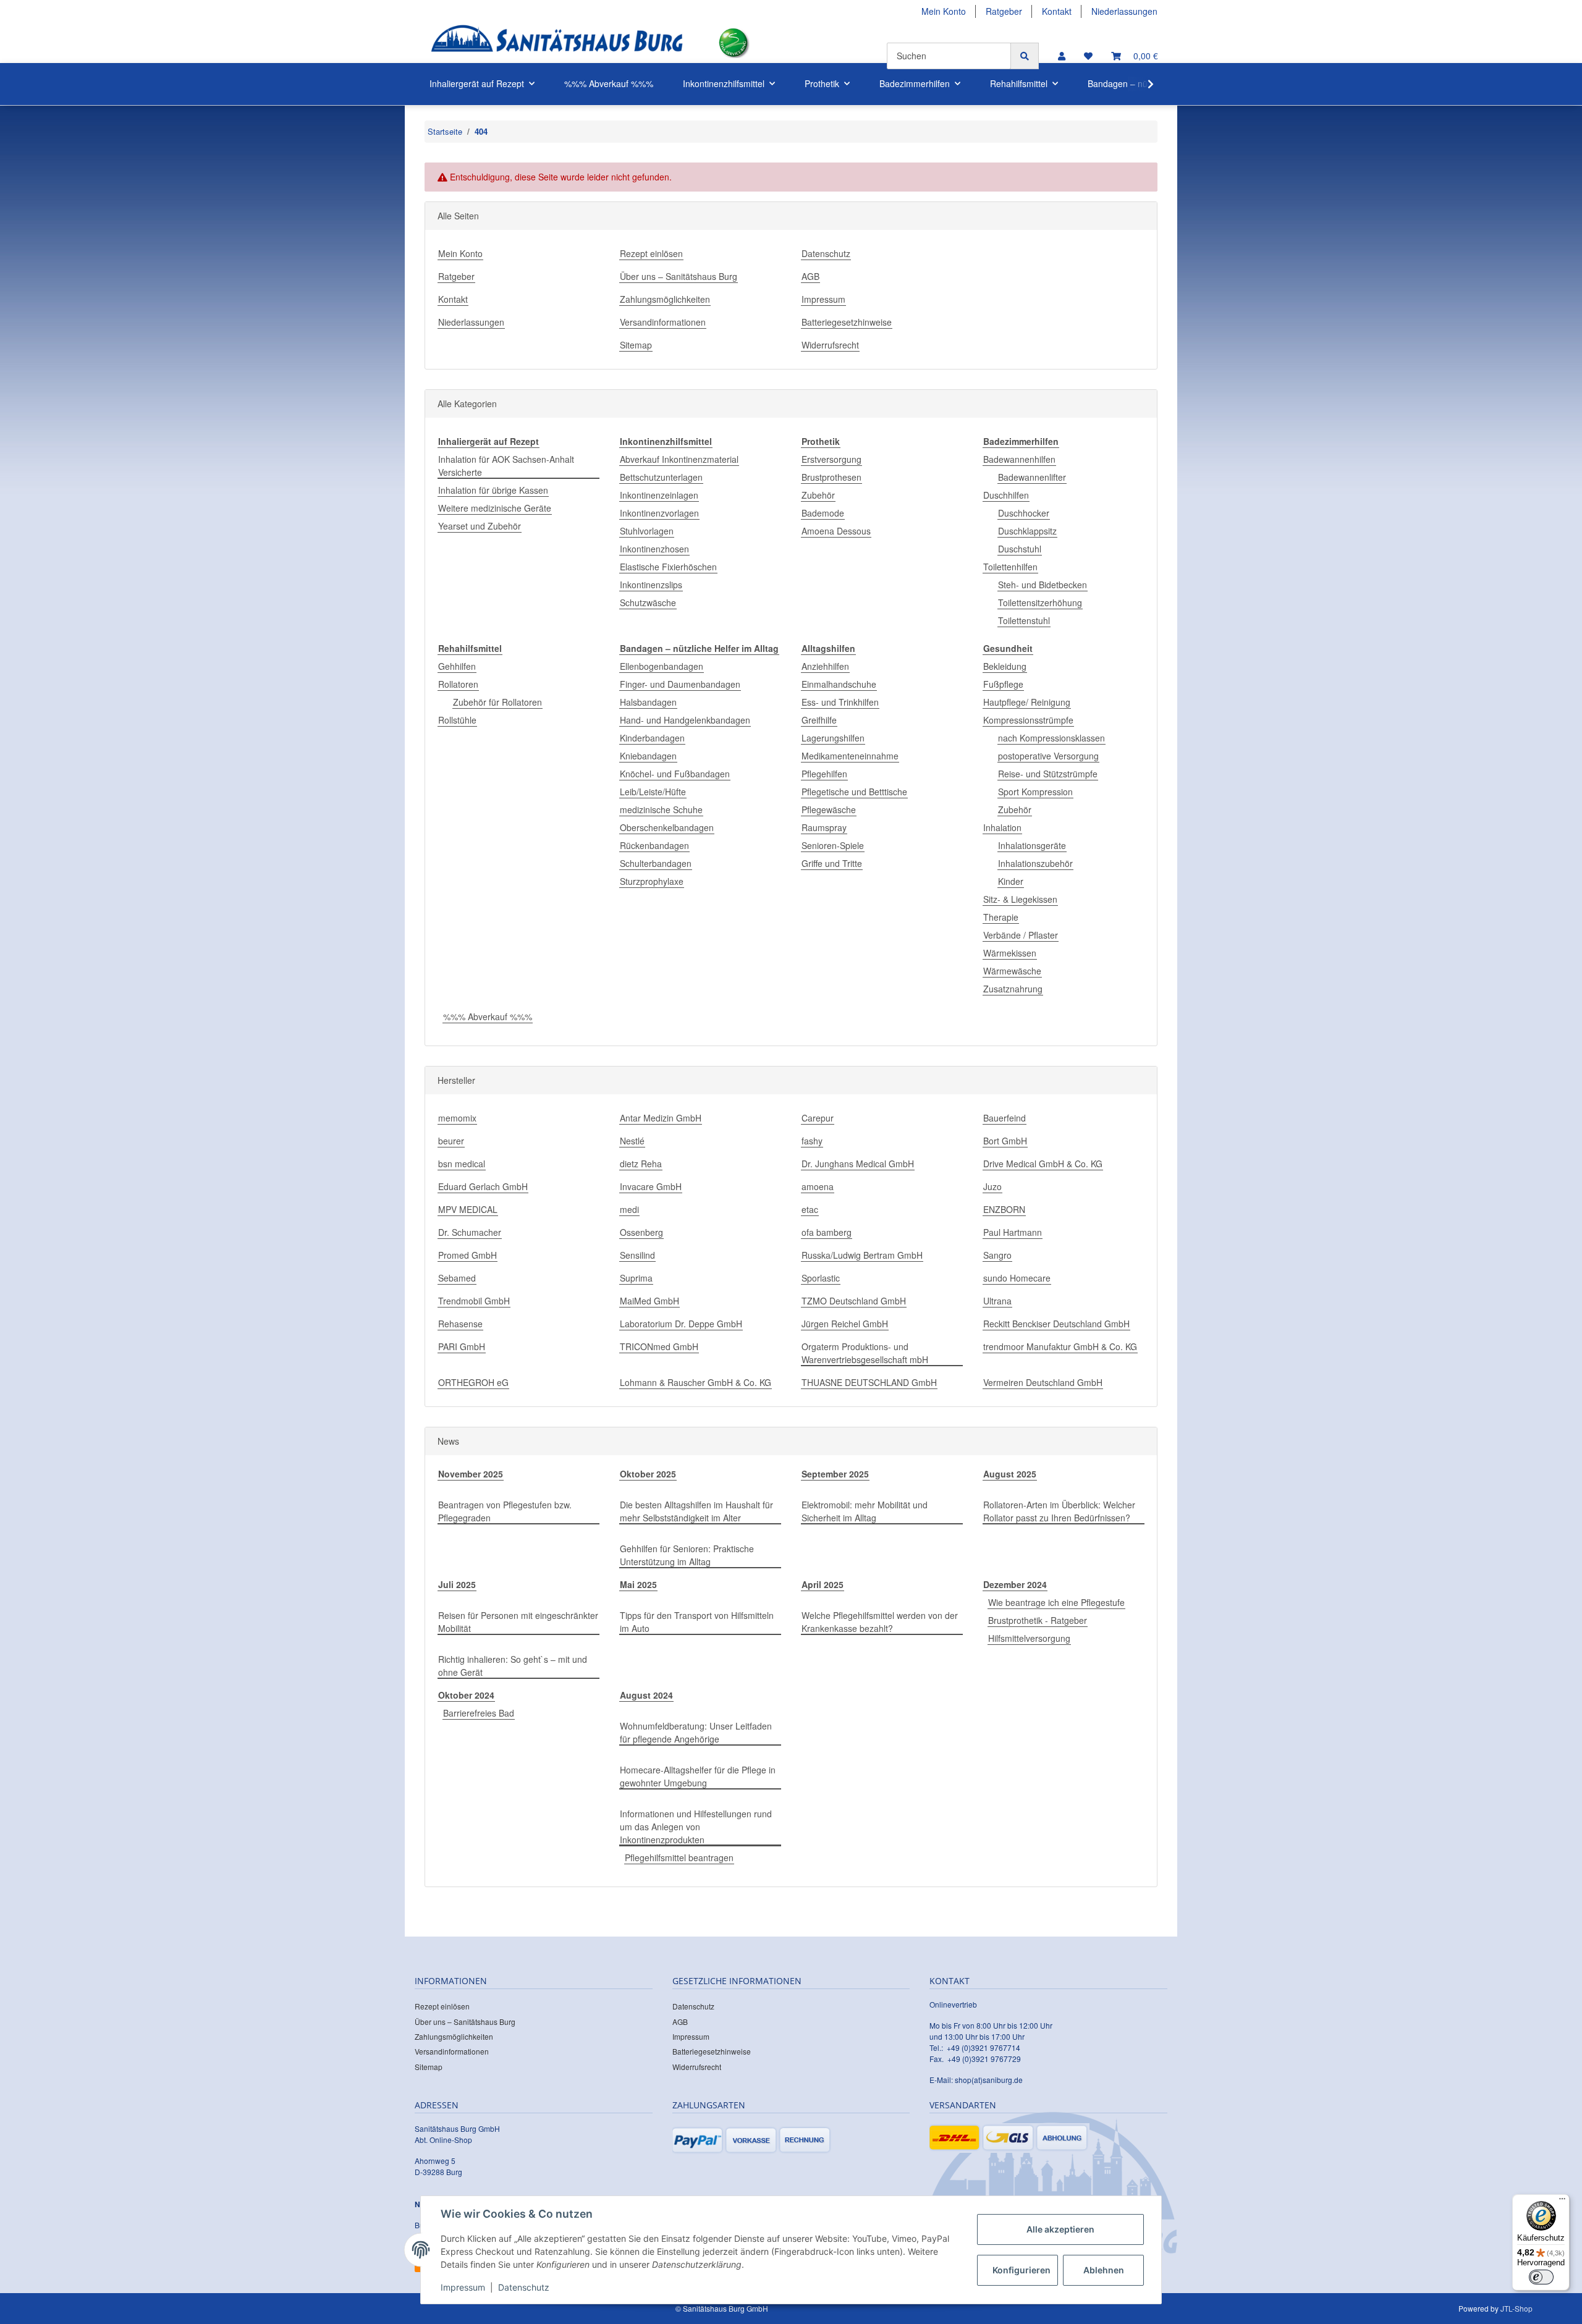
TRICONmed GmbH (659, 1346)
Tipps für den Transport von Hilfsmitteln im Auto (697, 1622)
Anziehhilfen (825, 666)
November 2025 (471, 1474)
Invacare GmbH (651, 1186)
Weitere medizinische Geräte (495, 508)
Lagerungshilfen (833, 738)
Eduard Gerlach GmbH (483, 1186)
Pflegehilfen (824, 774)
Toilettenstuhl (1024, 620)
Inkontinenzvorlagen (659, 513)
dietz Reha (641, 1164)
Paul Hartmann (1013, 1232)
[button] (1062, 56)
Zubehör (818, 495)
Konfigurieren (1022, 2270)
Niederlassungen (1124, 11)
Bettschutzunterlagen (661, 477)
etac (810, 1209)
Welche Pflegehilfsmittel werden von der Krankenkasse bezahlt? (880, 1622)
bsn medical (462, 1164)
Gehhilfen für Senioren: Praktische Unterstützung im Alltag (687, 1555)
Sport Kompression (1035, 792)
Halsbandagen (648, 702)
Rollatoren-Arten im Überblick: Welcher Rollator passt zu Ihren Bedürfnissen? (1059, 1511)
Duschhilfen (1006, 495)
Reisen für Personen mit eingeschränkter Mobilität (518, 1622)
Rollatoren (458, 684)
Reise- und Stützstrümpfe (1048, 774)
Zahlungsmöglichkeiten (665, 299)
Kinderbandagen (652, 738)
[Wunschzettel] (1088, 56)
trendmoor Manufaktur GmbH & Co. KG (1060, 1346)
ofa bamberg (827, 1232)
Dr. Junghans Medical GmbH (858, 1164)
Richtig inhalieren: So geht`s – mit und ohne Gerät (513, 1666)
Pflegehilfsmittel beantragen (679, 1857)
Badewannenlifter (1032, 477)
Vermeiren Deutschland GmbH (1043, 1382)
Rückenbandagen (654, 845)
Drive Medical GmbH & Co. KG (1043, 1164)
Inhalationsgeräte (1032, 845)
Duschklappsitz (1027, 531)
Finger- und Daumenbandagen (680, 684)
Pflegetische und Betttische (854, 792)
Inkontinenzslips (651, 585)
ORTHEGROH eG (473, 1382)
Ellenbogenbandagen (662, 666)
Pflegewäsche (829, 809)
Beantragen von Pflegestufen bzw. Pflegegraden (505, 1511)
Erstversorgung (831, 459)
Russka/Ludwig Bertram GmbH (862, 1255)
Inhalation (1002, 827)
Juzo (992, 1186)
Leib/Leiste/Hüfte (653, 792)
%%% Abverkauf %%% (488, 1016)
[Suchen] (1025, 56)
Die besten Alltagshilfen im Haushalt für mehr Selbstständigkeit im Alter (696, 1511)
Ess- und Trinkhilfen (840, 702)
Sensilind (637, 1255)
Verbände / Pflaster (1021, 935)
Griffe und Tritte (832, 863)
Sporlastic (821, 1278)
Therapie (1001, 917)
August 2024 (646, 1695)
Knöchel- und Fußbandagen (675, 774)
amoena (818, 1186)
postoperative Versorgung (1048, 756)
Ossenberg (641, 1232)
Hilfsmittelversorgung (1029, 1638)
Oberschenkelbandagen (667, 827)
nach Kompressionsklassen (1051, 738)
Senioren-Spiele (833, 845)
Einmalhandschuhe (839, 684)
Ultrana (997, 1301)
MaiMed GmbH (649, 1301)
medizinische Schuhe (661, 809)
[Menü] (1562, 2202)
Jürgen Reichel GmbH (845, 1324)
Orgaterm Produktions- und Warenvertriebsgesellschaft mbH (865, 1353)
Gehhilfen (457, 666)
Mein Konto (944, 11)
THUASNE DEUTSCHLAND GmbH (869, 1382)
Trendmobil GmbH (474, 1301)
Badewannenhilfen (1019, 459)
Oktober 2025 (648, 1474)
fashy (812, 1141)
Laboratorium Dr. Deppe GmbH (681, 1324)
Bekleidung (1005, 666)
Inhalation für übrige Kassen (493, 490)
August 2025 (1010, 1474)
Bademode (823, 513)
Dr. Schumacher (470, 1232)
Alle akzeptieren (1060, 2229)
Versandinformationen (663, 322)
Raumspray (824, 827)
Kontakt (1057, 11)
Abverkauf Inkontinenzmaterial (679, 459)
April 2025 (823, 1584)
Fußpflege (1003, 684)
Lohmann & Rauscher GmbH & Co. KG (696, 1382)
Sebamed (457, 1278)
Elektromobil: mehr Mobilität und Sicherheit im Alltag (865, 1511)
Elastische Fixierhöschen (668, 567)
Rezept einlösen (651, 253)
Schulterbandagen (656, 863)
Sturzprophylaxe (652, 881)
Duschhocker (1024, 513)
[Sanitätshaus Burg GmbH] (557, 43)
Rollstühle (457, 720)
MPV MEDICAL (468, 1209)
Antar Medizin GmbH (661, 1118)
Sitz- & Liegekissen (1020, 899)
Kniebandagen (648, 756)
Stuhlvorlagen (647, 531)
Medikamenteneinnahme (850, 756)
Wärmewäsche (1012, 971)
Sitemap (636, 345)
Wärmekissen (1010, 953)
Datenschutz (826, 253)
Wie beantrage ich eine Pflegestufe (1056, 1602)
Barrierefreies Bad (479, 1713)
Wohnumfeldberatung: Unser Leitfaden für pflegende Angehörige (696, 1732)
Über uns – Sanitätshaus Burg (679, 276)
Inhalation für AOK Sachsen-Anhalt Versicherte (506, 466)
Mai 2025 (638, 1584)
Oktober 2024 (466, 1695)
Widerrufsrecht (830, 345)
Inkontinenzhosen (654, 549)
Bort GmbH (1005, 1141)
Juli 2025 (457, 1584)
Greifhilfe (819, 720)
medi (629, 1209)
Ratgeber (1004, 11)
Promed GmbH (467, 1255)
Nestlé (632, 1141)
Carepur (818, 1118)
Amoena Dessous (836, 531)
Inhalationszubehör (1035, 863)
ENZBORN (1004, 1209)
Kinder (1011, 881)
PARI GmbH (462, 1346)
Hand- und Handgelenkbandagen (685, 720)
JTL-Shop (1516, 2308)
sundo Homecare (1017, 1278)
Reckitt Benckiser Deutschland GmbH (1056, 1324)
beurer (451, 1141)
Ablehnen (1104, 2270)
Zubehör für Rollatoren (497, 702)
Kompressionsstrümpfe (1028, 720)
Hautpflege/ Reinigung (1027, 702)
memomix (457, 1118)
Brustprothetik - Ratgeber (1038, 1620)
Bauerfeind (1005, 1118)
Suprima (636, 1278)
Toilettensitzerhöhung (1040, 602)
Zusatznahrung (1013, 989)
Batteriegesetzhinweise (847, 322)
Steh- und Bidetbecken (1043, 585)
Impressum (823, 299)
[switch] (1541, 2277)
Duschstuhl (1020, 549)
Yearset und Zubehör (480, 526)
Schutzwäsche (648, 602)
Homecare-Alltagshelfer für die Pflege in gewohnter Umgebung (698, 1776)
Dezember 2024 (1015, 1584)
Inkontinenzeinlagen (659, 495)
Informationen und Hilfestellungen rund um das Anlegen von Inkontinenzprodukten (696, 1827)
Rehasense (460, 1324)
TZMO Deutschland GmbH (854, 1301)
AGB (810, 276)
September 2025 (835, 1474)
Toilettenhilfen (1010, 567)
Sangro (997, 1255)
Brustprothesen (831, 477)
